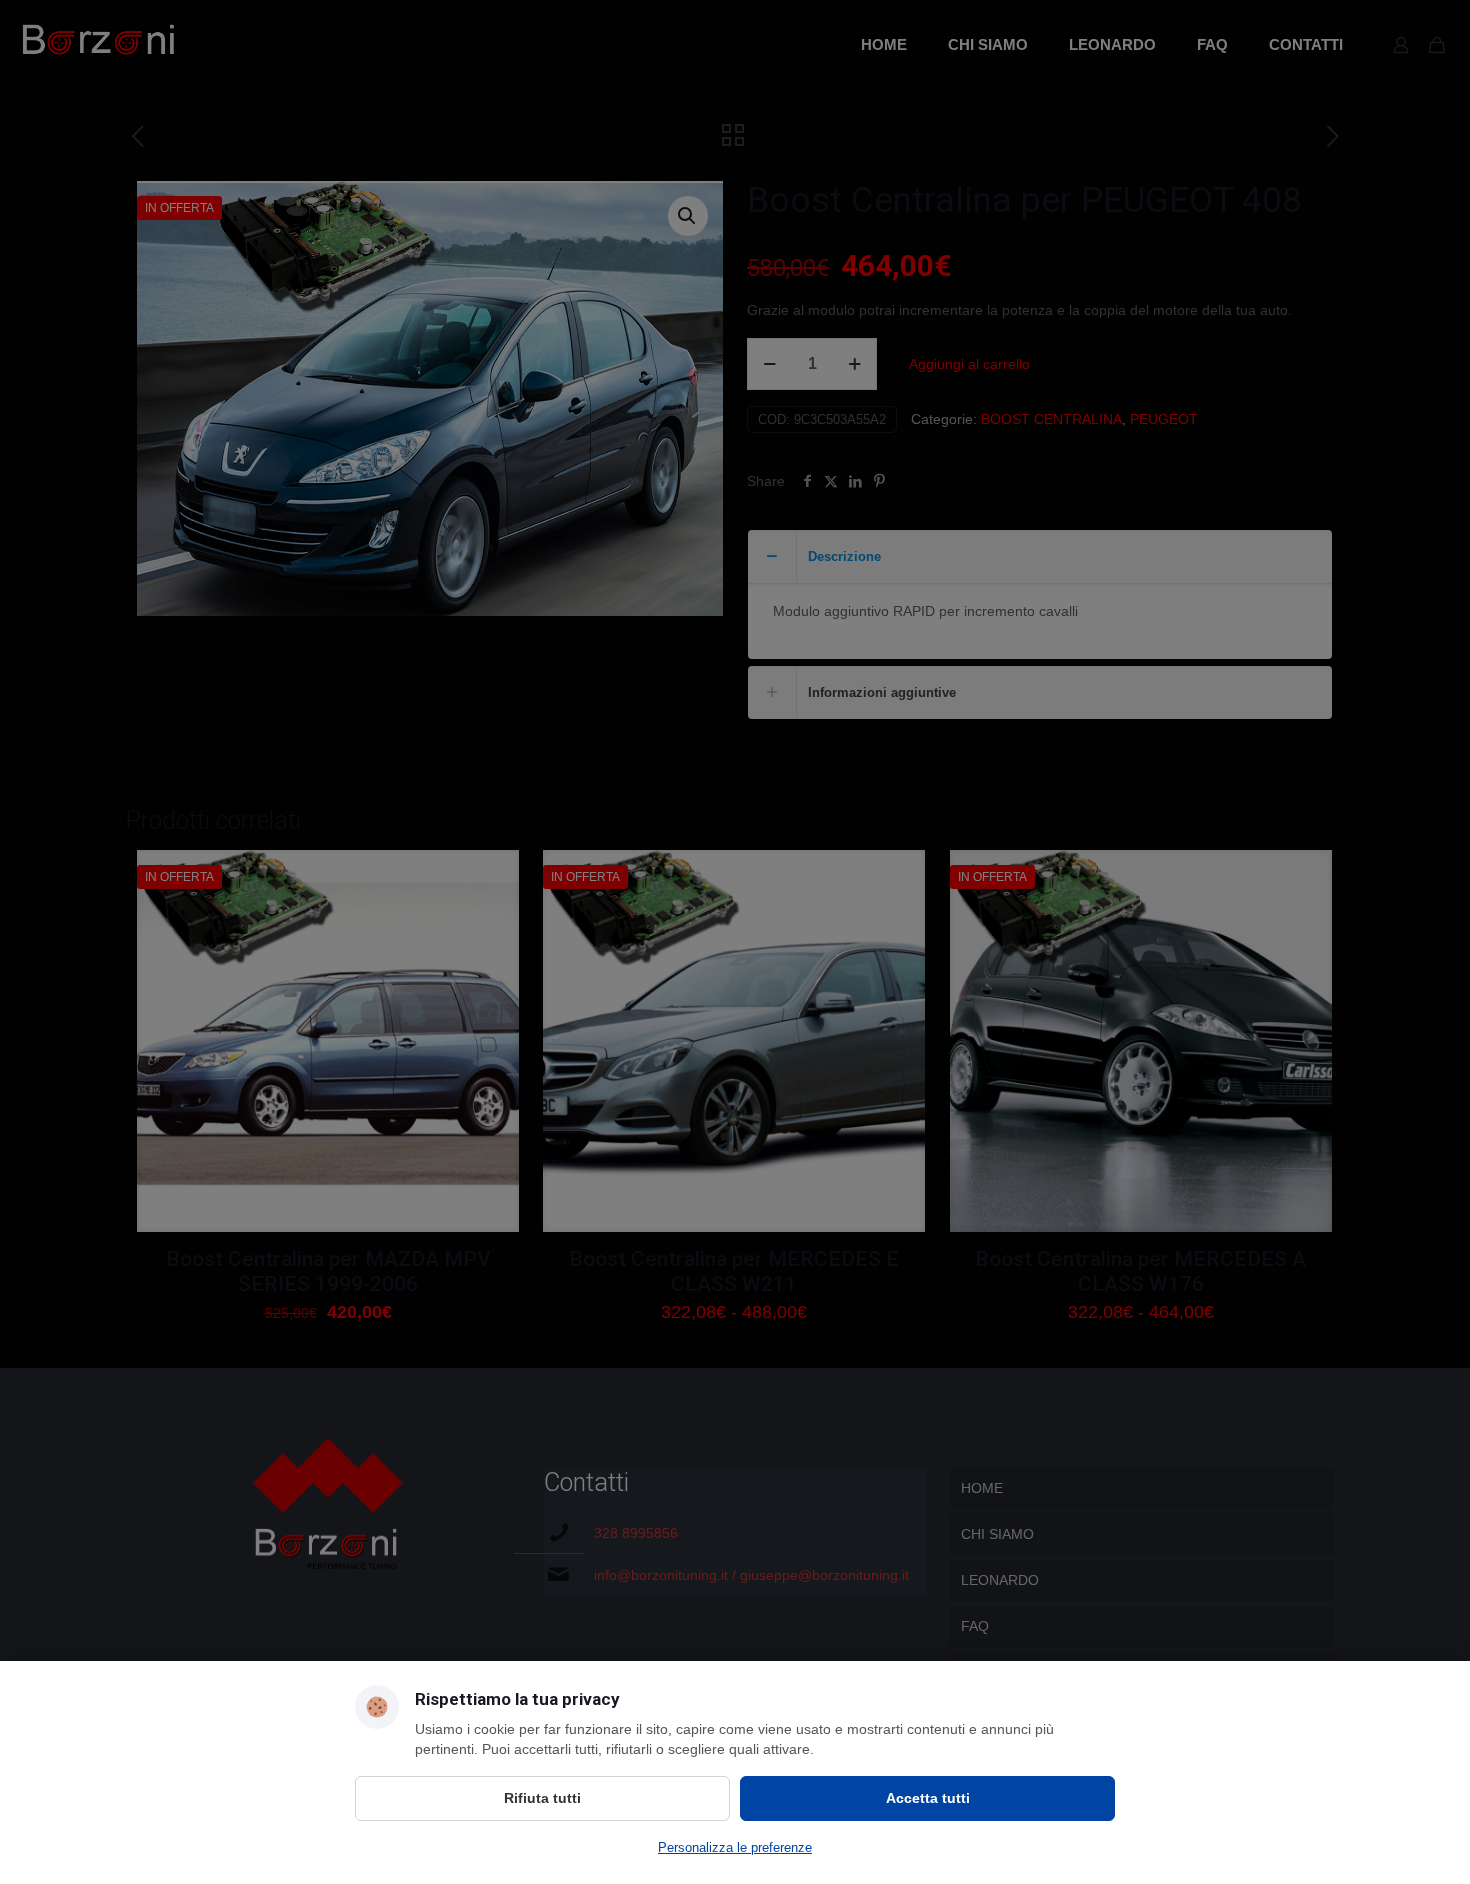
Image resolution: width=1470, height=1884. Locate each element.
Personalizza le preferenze (735, 1847)
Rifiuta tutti (542, 1798)
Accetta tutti (928, 1798)
